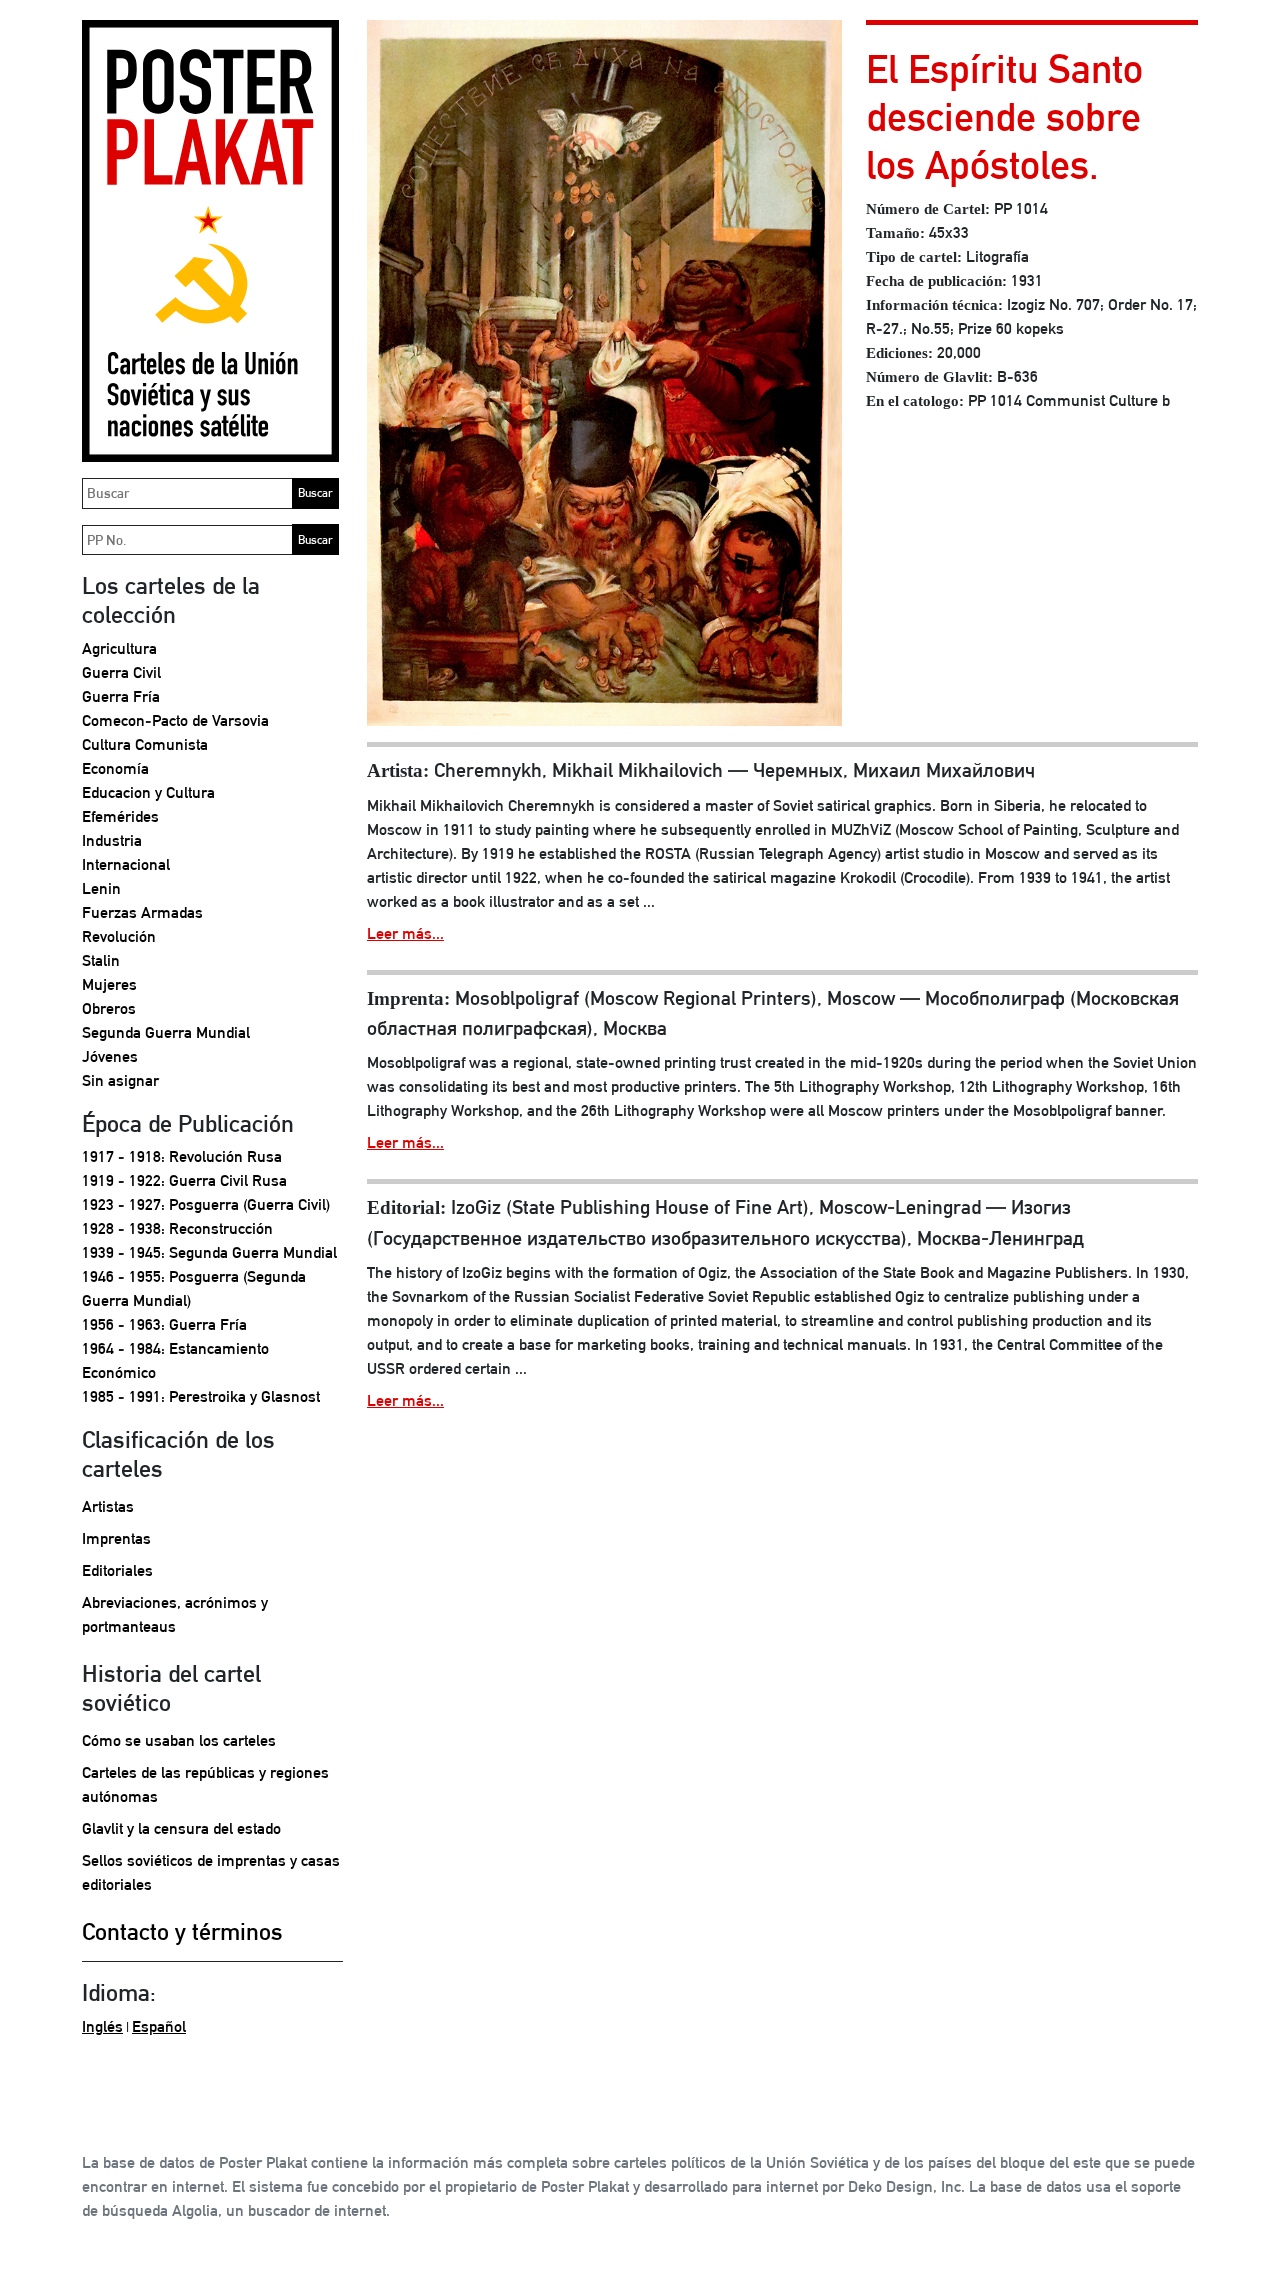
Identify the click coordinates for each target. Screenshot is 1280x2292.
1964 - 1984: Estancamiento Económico (175, 1360)
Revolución (119, 936)
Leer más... (405, 933)
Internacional (126, 864)
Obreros (109, 1008)
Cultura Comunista (145, 744)
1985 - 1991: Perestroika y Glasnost (201, 1396)
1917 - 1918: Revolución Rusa (182, 1156)
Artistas (108, 1506)
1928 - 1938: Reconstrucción (177, 1228)
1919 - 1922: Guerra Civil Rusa (184, 1180)
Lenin (101, 888)
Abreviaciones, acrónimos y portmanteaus (175, 1614)
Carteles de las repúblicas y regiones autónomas (205, 1784)
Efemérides (120, 816)
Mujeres (109, 984)
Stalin (101, 960)
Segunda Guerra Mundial (166, 1032)
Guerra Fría (121, 696)
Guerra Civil (121, 672)
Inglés (102, 2026)
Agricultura (119, 648)
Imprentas (116, 1538)
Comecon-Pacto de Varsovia (175, 720)
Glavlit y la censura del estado (181, 1828)
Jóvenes (110, 1056)
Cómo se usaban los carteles (179, 1740)
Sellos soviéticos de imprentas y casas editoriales (211, 1872)
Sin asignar (120, 1080)
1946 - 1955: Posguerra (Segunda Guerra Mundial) (194, 1288)
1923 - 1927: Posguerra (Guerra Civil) (206, 1204)
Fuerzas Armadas (142, 912)
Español (159, 2026)
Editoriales (117, 1570)
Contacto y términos (182, 1931)
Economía (115, 768)
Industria (112, 840)
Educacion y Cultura (148, 792)
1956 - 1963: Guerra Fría (164, 1324)
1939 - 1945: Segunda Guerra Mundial (209, 1252)
